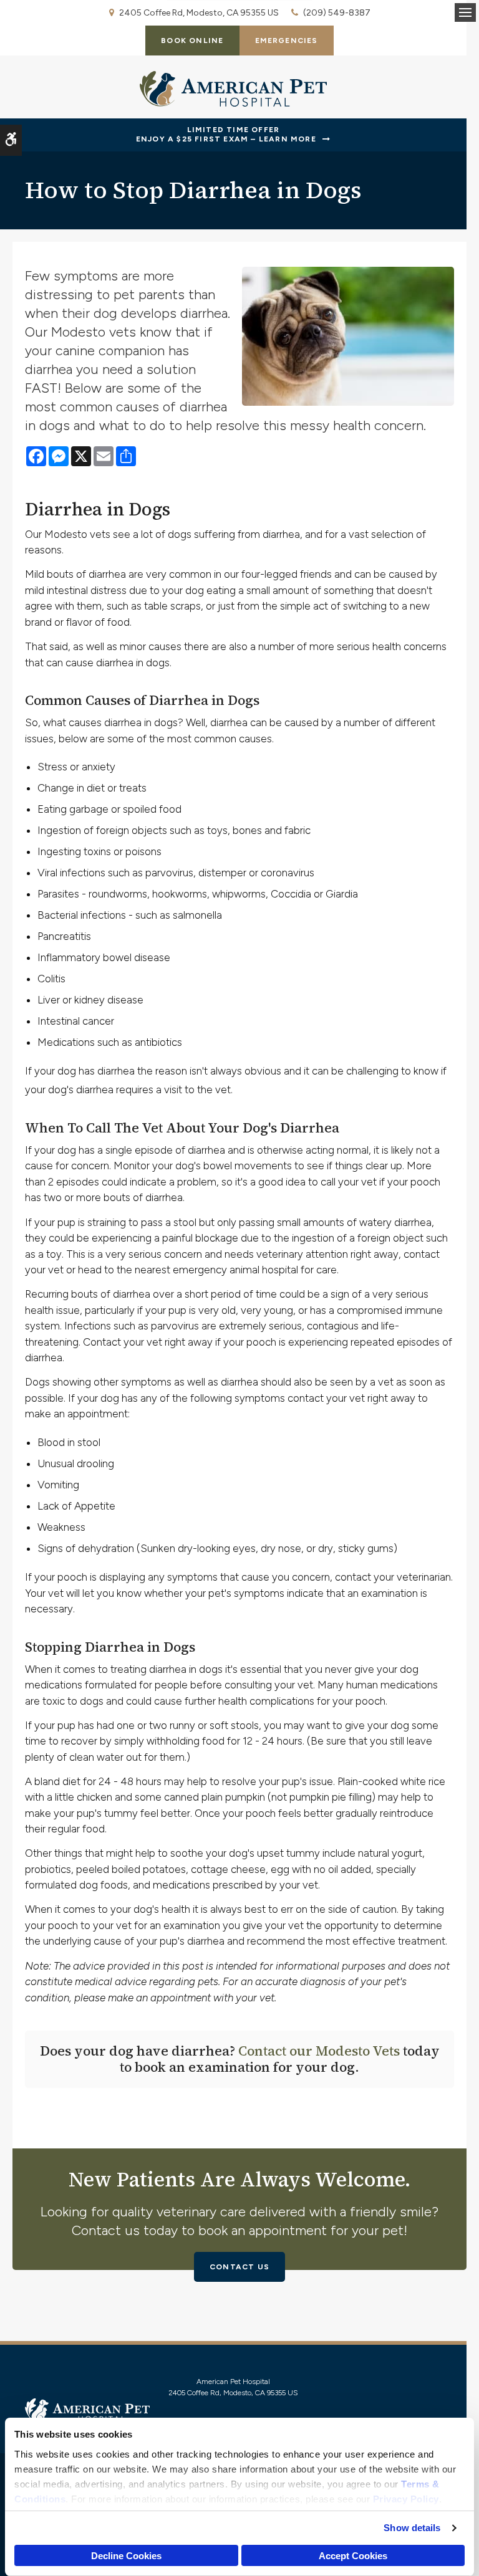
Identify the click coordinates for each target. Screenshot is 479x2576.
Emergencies (287, 41)
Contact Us (239, 2267)
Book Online (192, 41)
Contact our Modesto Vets (319, 2051)
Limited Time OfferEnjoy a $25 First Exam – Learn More (226, 135)
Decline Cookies (126, 2556)
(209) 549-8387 (337, 13)
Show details (412, 2528)
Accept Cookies (353, 2556)
